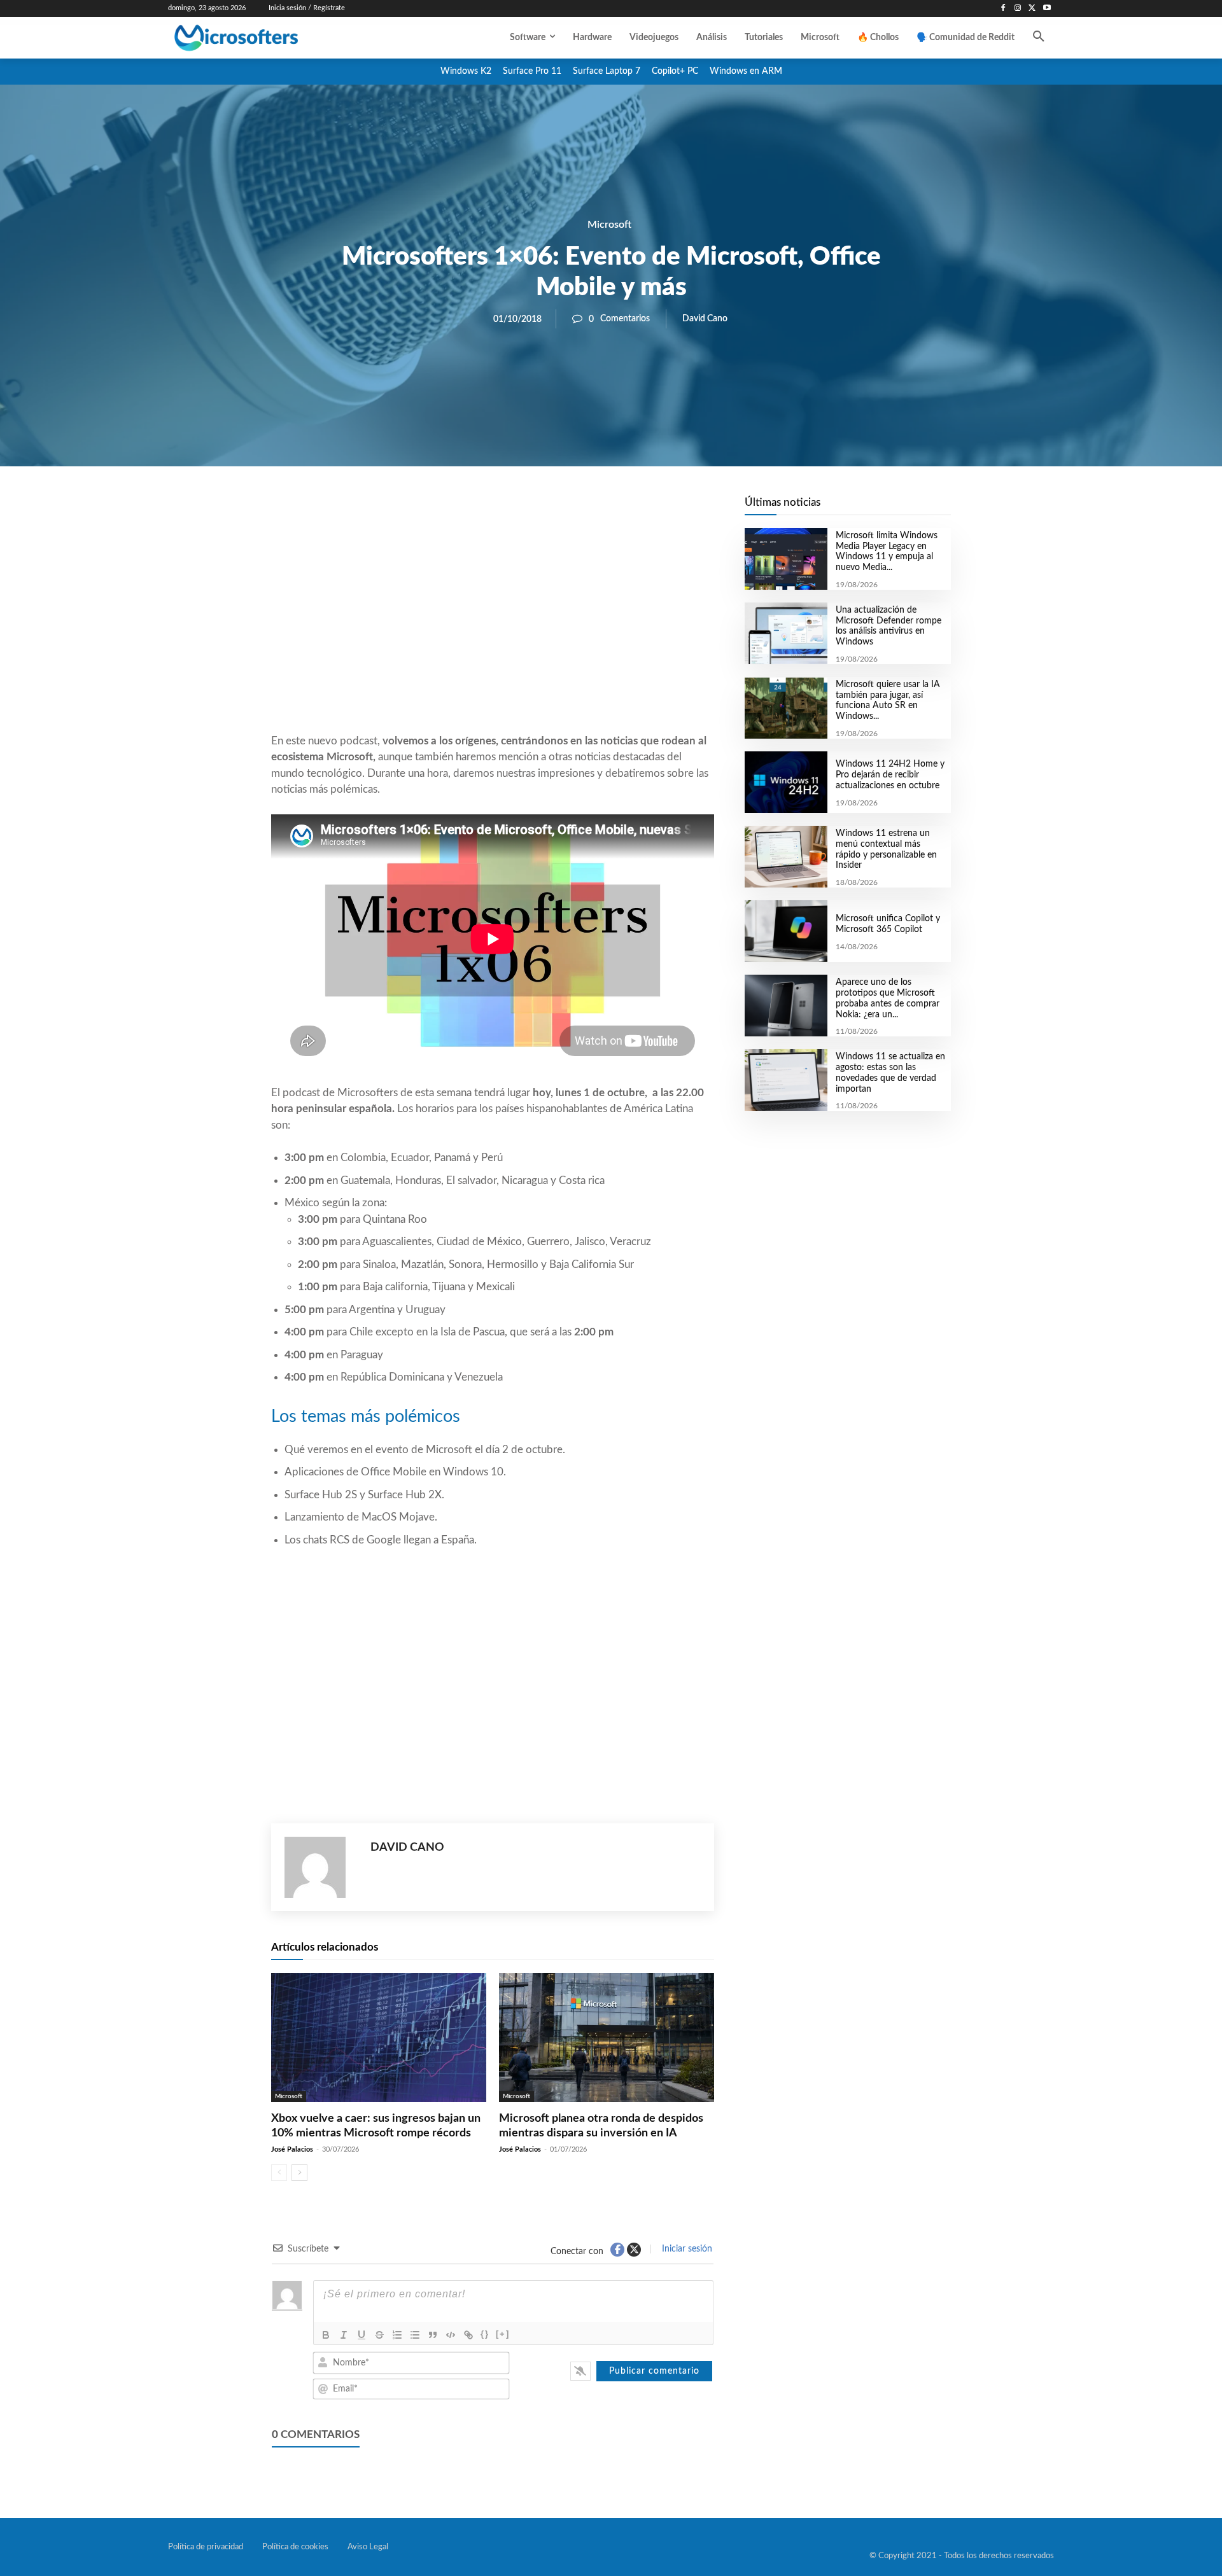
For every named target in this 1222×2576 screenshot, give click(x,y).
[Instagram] (1018, 9)
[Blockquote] (433, 2335)
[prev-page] (279, 2173)
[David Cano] (321, 1867)
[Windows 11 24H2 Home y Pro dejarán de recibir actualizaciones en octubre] (786, 782)
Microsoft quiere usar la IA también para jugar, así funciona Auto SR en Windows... (888, 700)
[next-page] (299, 2173)
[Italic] (344, 2335)
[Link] (468, 2335)
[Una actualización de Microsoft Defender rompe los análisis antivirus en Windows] (786, 633)
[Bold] (326, 2335)
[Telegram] (594, 510)
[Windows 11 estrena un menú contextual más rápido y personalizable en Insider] (786, 857)
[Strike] (379, 2335)
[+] (503, 2334)
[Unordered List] (415, 2335)
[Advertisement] (493, 630)
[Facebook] (1003, 9)
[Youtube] (1047, 9)
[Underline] (362, 2335)
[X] (1032, 9)
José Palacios (292, 2149)
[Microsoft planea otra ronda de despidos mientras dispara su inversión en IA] (607, 2037)
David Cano (705, 319)
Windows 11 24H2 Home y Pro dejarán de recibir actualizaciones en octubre (890, 775)
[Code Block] (451, 2335)
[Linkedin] (565, 510)
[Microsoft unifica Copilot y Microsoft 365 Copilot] (786, 931)
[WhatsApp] (536, 510)
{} (485, 2334)
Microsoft (609, 225)
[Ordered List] (397, 2335)
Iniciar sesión (686, 2249)
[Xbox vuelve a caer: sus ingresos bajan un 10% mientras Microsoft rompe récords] (379, 2037)
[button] (1039, 38)
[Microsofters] (265, 38)
